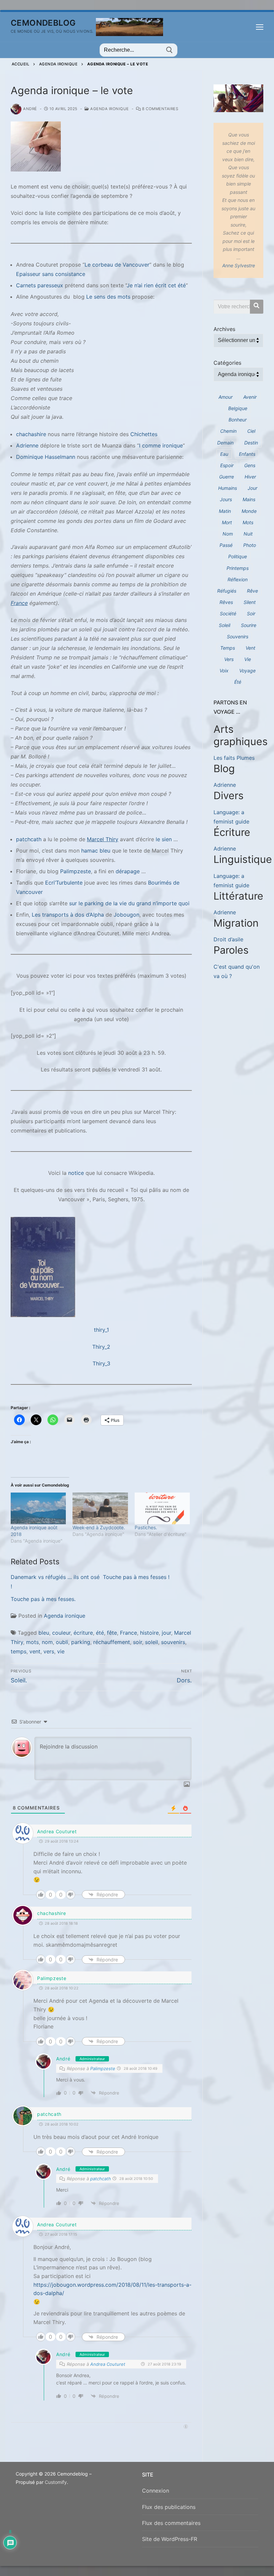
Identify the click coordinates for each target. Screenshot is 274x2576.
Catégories (227, 363)
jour (166, 1633)
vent (35, 1651)
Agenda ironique (58, 64)
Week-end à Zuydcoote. (99, 1527)
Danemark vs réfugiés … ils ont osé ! (55, 1582)
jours (226, 499)
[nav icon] (260, 27)
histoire (149, 1633)
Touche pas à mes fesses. (43, 1599)
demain (225, 443)
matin (225, 511)
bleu (44, 1633)
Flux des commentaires (171, 2523)
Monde (249, 511)
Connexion (156, 2491)
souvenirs (173, 1642)
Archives (224, 329)
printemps (238, 568)
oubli (62, 1642)
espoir (227, 465)
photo (250, 545)
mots (32, 1642)
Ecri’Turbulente (64, 883)
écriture (83, 1633)
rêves (226, 602)
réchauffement (112, 1642)
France (19, 603)
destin (251, 443)
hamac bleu (96, 851)
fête (112, 1633)
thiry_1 (101, 1330)
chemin (228, 431)
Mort (227, 522)
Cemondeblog (43, 23)
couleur (61, 1633)
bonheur (238, 420)
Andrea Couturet (57, 1831)
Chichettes (144, 434)
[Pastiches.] (162, 1508)
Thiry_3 (101, 1363)
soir (138, 1642)
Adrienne (27, 445)
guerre (227, 477)
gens (250, 465)
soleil (152, 1642)
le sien (164, 839)
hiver (250, 477)
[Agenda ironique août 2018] (38, 1508)
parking (81, 1642)
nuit (248, 534)
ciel (251, 431)
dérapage (128, 871)
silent (250, 602)
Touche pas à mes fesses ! (136, 1577)
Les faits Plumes (234, 758)
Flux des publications (169, 2507)
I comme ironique (161, 445)
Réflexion (238, 579)
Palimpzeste (76, 871)
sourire (249, 625)
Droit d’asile (228, 939)
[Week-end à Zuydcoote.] (100, 1508)
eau (224, 454)
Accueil (21, 64)
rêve (252, 591)
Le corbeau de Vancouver (117, 265)
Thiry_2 (101, 1347)
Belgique (238, 408)
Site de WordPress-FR (170, 2539)
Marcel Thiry (103, 839)
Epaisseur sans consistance (51, 274)
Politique (238, 556)
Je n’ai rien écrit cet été (156, 285)
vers (49, 1651)
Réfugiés (227, 591)
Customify (56, 2482)
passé (226, 545)
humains (228, 488)
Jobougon (126, 915)
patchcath (29, 839)
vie (61, 1651)
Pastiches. (146, 1527)
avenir (250, 397)
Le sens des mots (108, 297)
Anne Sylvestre (239, 265)
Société (228, 613)
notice (76, 1173)
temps (19, 1651)
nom (47, 1642)
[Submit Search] (169, 50)
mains (249, 499)
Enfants (247, 454)
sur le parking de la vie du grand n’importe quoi (129, 903)
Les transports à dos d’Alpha (68, 915)
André (30, 109)
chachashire (31, 434)
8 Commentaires (160, 109)
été (100, 1633)
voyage (247, 671)
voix (224, 671)
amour (226, 397)
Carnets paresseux (40, 285)
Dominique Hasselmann (46, 457)
